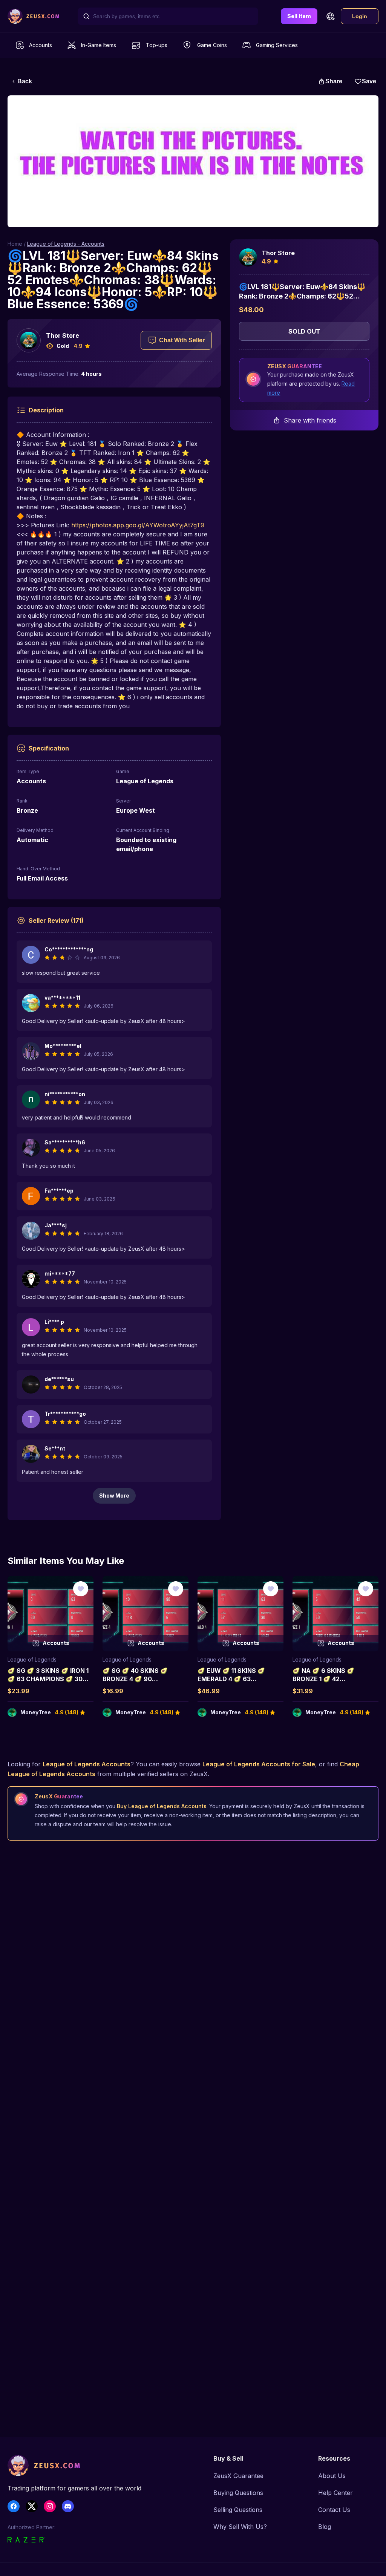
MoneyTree (36, 1712)
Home (15, 244)
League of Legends (32, 1659)
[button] (330, 16)
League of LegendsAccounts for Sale (259, 1764)
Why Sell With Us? (240, 2527)
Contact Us (334, 2510)
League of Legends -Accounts (66, 244)
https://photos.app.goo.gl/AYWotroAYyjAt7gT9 (138, 525)
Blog (325, 2527)
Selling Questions (238, 2510)
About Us (332, 2476)
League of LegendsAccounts (87, 1764)
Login (360, 16)
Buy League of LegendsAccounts (162, 1806)
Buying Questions (238, 2493)
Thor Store (63, 335)
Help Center (335, 2493)
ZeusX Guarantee (238, 2476)
